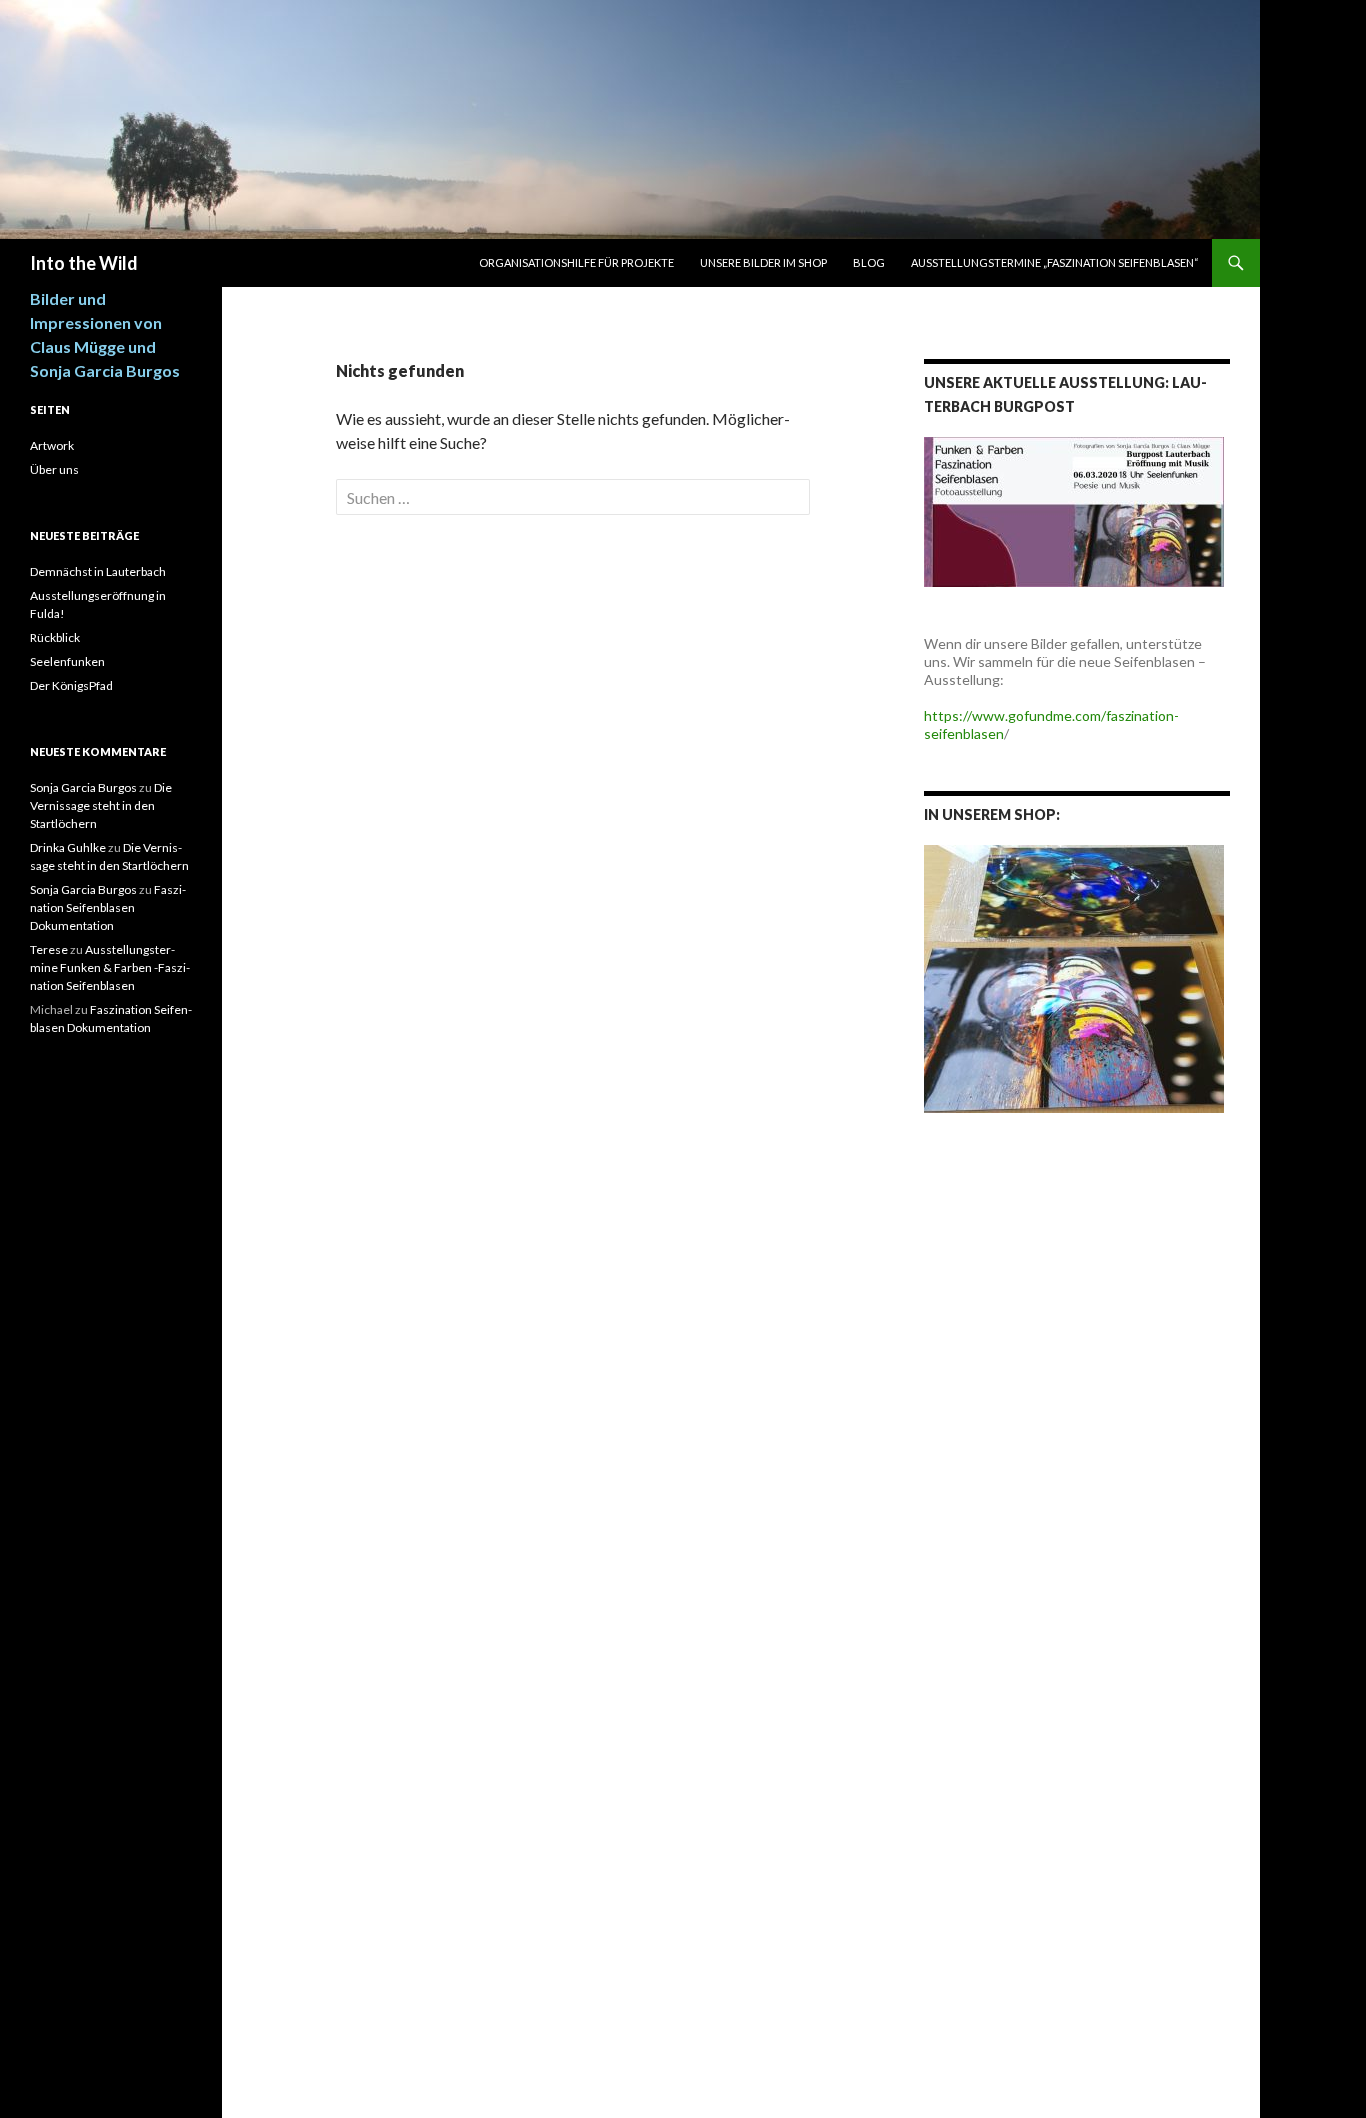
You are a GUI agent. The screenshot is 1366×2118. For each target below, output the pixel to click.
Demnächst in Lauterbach (98, 571)
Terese (49, 949)
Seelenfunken (67, 661)
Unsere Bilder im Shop (763, 262)
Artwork (52, 445)
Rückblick (55, 637)
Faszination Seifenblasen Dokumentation (108, 907)
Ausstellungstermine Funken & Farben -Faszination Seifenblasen (110, 967)
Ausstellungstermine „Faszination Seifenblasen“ (1055, 262)
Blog (869, 262)
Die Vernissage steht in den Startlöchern (101, 805)
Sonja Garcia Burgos (83, 787)
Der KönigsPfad (71, 685)
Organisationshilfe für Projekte (576, 262)
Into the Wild (84, 263)
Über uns (54, 469)
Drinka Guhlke (68, 847)
